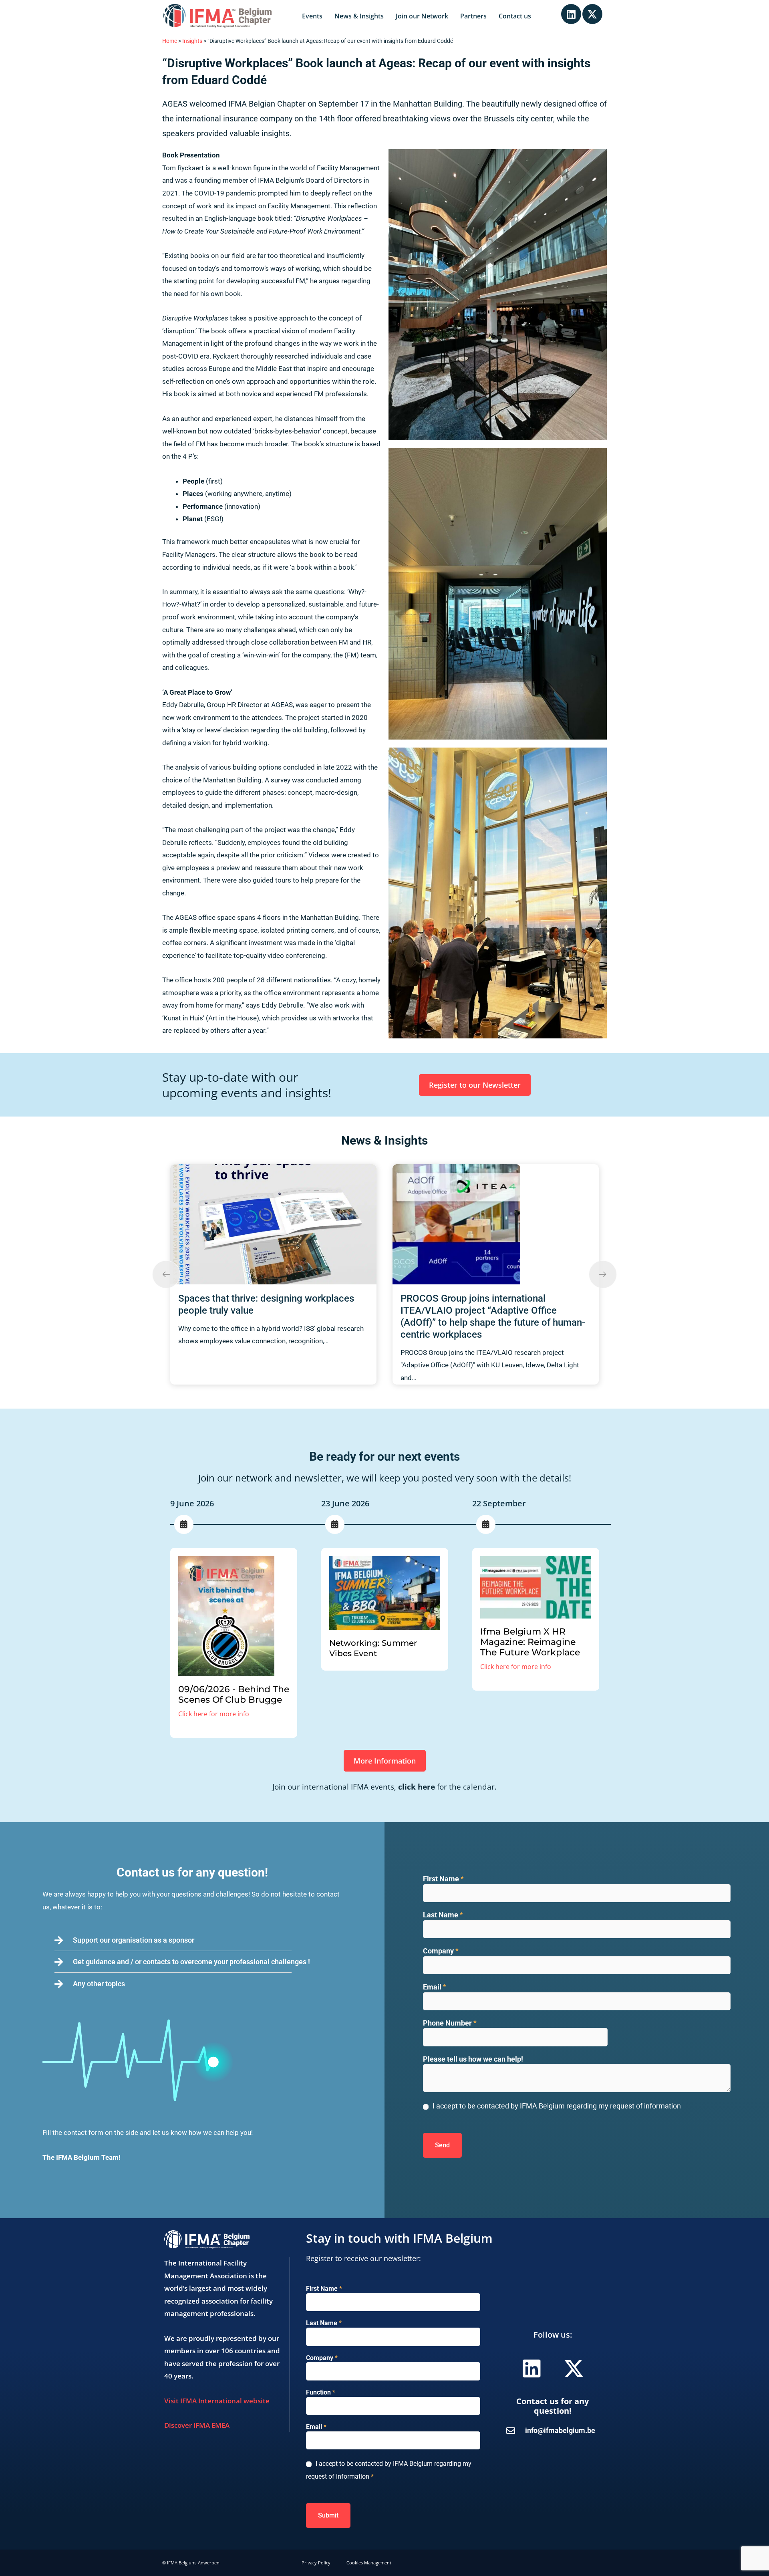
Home (170, 41)
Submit (328, 2515)
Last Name (443, 1915)
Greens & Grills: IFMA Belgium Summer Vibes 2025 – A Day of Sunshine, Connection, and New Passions (484, 1310)
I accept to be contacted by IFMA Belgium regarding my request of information (557, 2106)
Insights (192, 41)
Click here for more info (214, 1714)
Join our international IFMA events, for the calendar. (384, 1787)
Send (442, 2145)
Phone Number (450, 2023)
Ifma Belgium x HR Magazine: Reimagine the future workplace (530, 1642)
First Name (443, 1879)
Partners (473, 16)
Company (441, 1951)
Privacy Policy (316, 2563)
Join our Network (422, 16)
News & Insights (359, 16)
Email (435, 1987)
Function (321, 2392)
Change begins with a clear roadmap (256, 1178)
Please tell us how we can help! (473, 2059)
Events (312, 16)
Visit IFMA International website (217, 2401)
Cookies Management (369, 2563)
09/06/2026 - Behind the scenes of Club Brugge (234, 1694)
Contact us (515, 16)
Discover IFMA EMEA (197, 2425)
